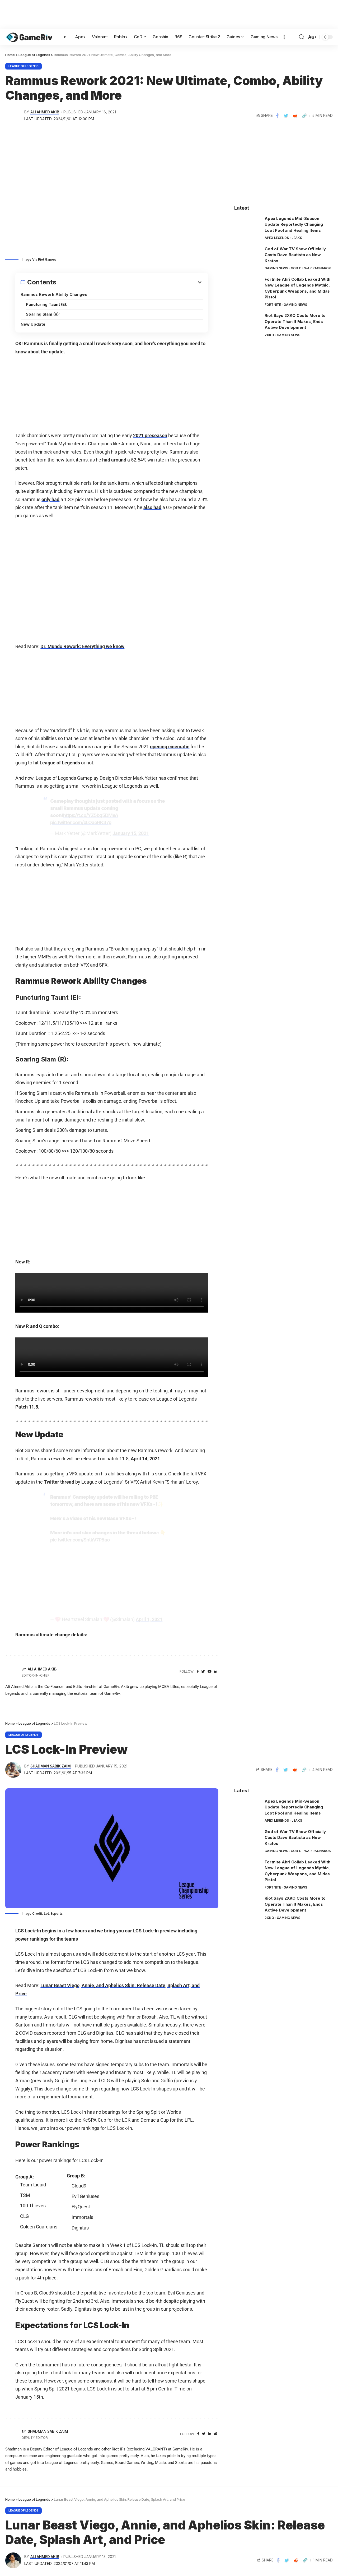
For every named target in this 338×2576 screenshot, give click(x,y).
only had (50, 499)
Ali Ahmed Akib (45, 112)
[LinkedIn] (216, 1672)
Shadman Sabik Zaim (51, 1766)
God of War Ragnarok (311, 268)
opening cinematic (170, 747)
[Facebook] (198, 1672)
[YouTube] (210, 1672)
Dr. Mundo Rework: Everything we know (82, 646)
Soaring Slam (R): (43, 314)
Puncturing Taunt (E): (46, 304)
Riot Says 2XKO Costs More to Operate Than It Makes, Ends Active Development (295, 321)
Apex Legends (277, 238)
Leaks (297, 238)
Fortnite (273, 305)
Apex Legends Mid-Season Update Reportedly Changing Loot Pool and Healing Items (294, 224)
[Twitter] (203, 1672)
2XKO (269, 335)
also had (152, 507)
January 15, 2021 (131, 833)
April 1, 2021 (149, 1619)
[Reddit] (215, 2434)
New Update (33, 324)
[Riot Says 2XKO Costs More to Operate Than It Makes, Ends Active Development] (247, 323)
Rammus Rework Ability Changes (54, 294)
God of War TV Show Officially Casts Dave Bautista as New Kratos (295, 255)
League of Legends (24, 66)
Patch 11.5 (27, 1407)
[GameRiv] (29, 37)
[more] (284, 37)
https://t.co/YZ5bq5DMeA (91, 815)
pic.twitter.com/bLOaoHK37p (81, 822)
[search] (302, 37)
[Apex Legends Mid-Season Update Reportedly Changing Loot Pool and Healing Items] (247, 226)
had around (114, 460)
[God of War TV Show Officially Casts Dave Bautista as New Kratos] (247, 256)
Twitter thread (59, 1482)
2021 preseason (150, 435)
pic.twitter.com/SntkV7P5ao (80, 1540)
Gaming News (276, 268)
